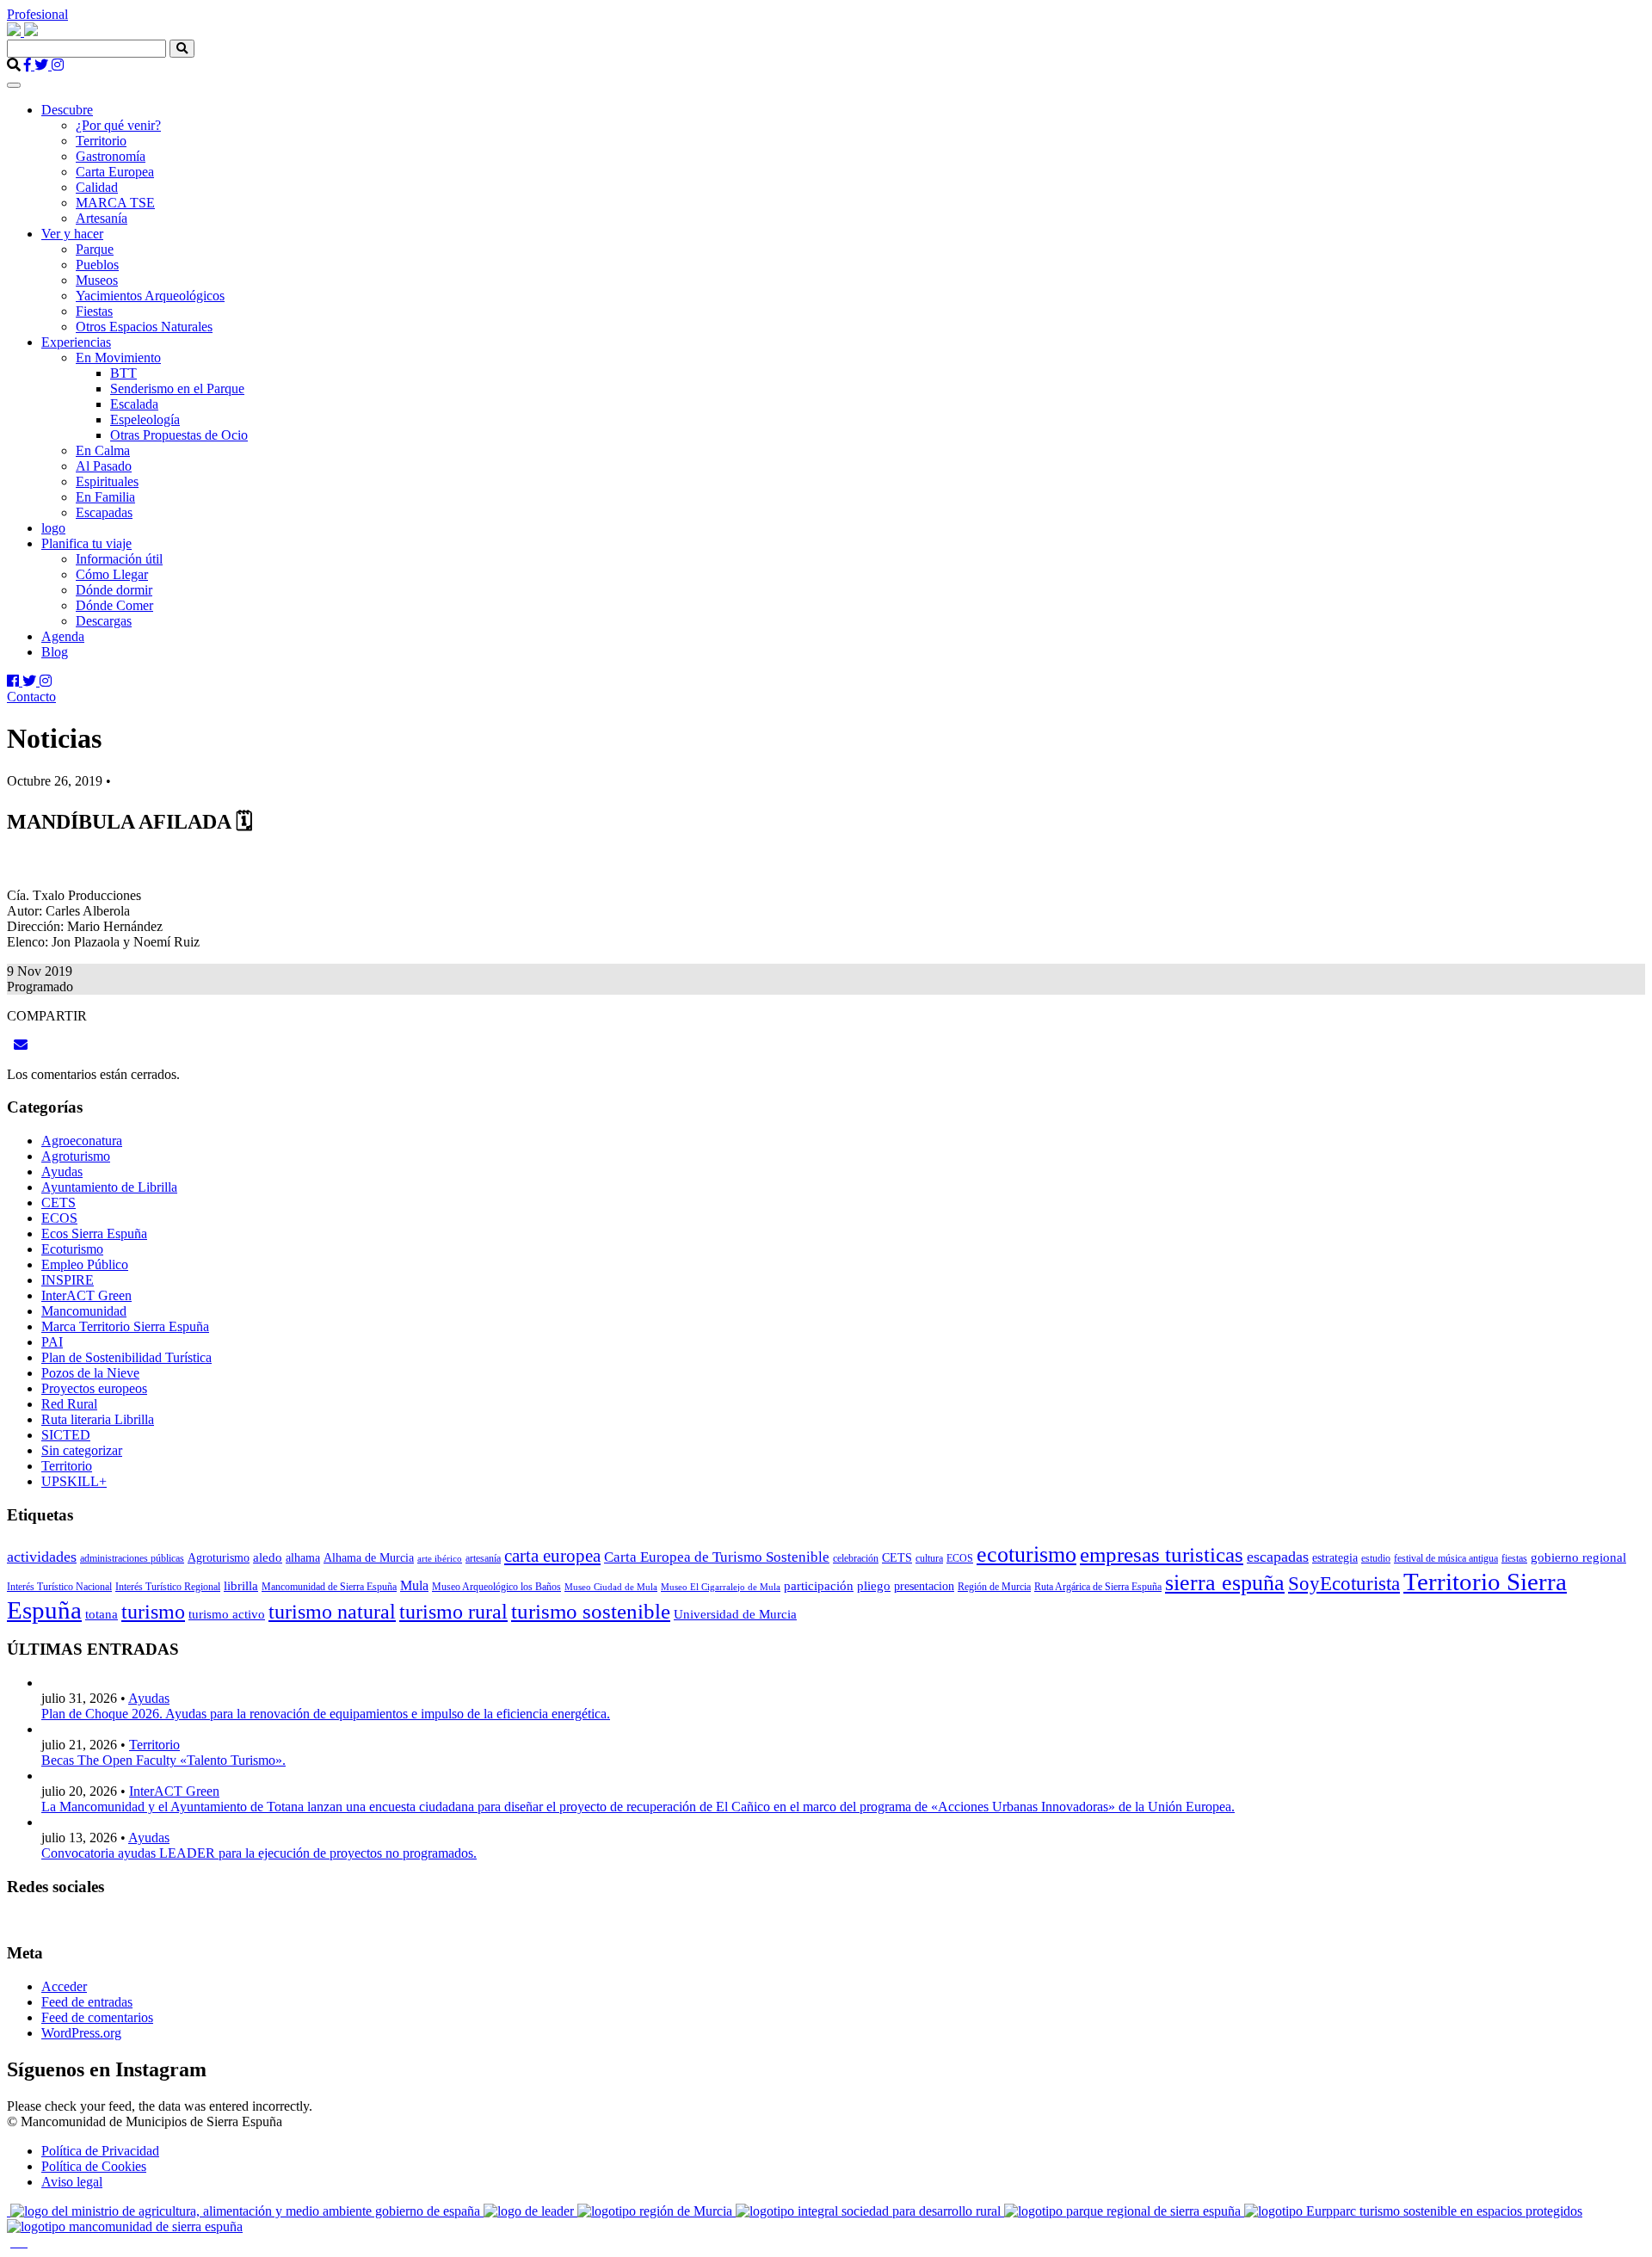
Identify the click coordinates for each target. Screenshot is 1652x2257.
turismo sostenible (591, 1611)
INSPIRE (68, 1280)
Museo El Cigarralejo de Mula (721, 1587)
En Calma (103, 450)
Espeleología (145, 419)
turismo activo (227, 1614)
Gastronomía (111, 156)
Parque (95, 249)
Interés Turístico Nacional (59, 1587)
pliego (874, 1586)
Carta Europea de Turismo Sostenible (717, 1557)
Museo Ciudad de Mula (611, 1587)
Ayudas (62, 1172)
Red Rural (69, 1404)
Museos (97, 280)
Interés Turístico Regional (168, 1587)
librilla (241, 1586)
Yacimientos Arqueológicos (150, 296)
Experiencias (76, 342)
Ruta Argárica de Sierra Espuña (1098, 1587)
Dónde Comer (114, 605)
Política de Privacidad (100, 2151)
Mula (414, 1585)
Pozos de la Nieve (90, 1373)
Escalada (134, 404)
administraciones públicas (132, 1558)
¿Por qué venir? (118, 125)
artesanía (483, 1558)
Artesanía (102, 218)
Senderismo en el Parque (177, 388)
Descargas (104, 621)
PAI (52, 1342)
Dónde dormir (114, 590)
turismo (153, 1612)
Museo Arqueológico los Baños (496, 1587)
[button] (182, 49)
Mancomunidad (84, 1311)
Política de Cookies (94, 2166)
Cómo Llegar (112, 574)
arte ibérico (440, 1559)
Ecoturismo (72, 1249)
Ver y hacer (72, 234)
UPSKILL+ (74, 1481)
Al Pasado (104, 466)
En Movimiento (118, 358)
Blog (55, 652)
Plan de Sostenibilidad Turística (126, 1357)
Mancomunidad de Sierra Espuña (329, 1587)
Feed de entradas (87, 2002)
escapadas (1278, 1557)
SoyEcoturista (1344, 1584)
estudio (1376, 1558)
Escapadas (104, 512)
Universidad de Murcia (735, 1614)
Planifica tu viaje (86, 543)
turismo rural (453, 1612)
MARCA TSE (115, 203)
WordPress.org (81, 2033)
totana (102, 1614)
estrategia (1335, 1558)
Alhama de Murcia (369, 1558)
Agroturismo (76, 1156)
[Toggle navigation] (14, 85)
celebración (856, 1558)
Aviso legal (72, 2182)
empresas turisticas (1162, 1554)
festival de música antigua (1446, 1558)
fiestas (1514, 1558)
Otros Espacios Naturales (144, 327)
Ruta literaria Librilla (98, 1419)
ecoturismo (1026, 1554)
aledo (268, 1557)
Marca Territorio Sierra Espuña (125, 1326)
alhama (303, 1558)
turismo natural (332, 1612)
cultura (929, 1558)
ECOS (59, 1218)
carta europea (552, 1556)
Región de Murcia (994, 1587)
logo (53, 528)
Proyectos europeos (94, 1388)
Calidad (97, 187)
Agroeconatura (82, 1141)
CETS (59, 1202)
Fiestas (94, 311)
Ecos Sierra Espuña (94, 1233)
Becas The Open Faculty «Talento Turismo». (163, 1760)
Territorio (101, 141)
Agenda (63, 636)
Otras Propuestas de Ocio (179, 435)
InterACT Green (86, 1295)
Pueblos (97, 265)
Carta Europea (115, 172)
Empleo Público (85, 1264)
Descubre (67, 110)
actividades (42, 1557)
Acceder (64, 1986)
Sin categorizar (82, 1450)
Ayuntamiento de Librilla (109, 1187)
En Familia (105, 497)
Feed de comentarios (97, 2017)
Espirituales (107, 481)
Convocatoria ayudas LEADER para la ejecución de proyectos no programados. (259, 1853)
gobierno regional (1578, 1557)
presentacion (924, 1586)
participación (819, 1586)
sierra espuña (1225, 1583)
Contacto (31, 697)
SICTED (66, 1435)
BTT (123, 373)
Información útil (119, 559)
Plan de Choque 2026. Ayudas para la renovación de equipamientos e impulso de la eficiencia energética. (326, 1714)
